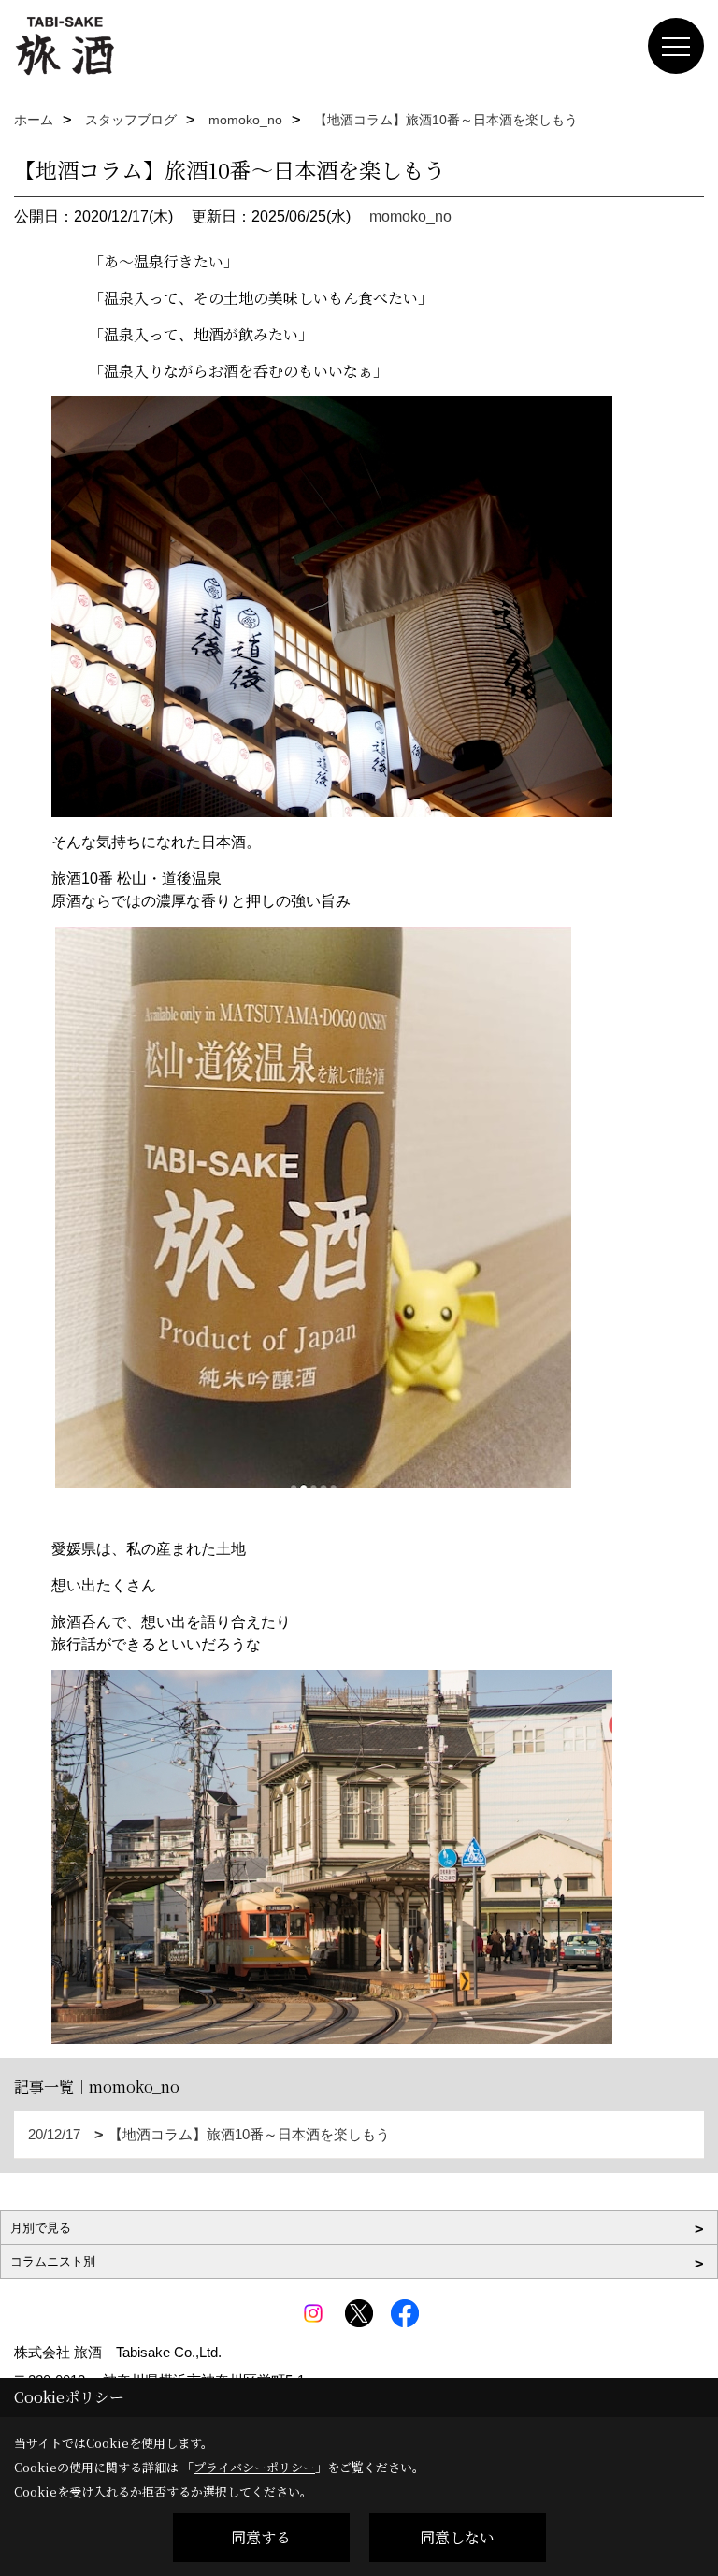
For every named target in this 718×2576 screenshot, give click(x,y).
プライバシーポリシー (254, 2467)
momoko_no (410, 216)
